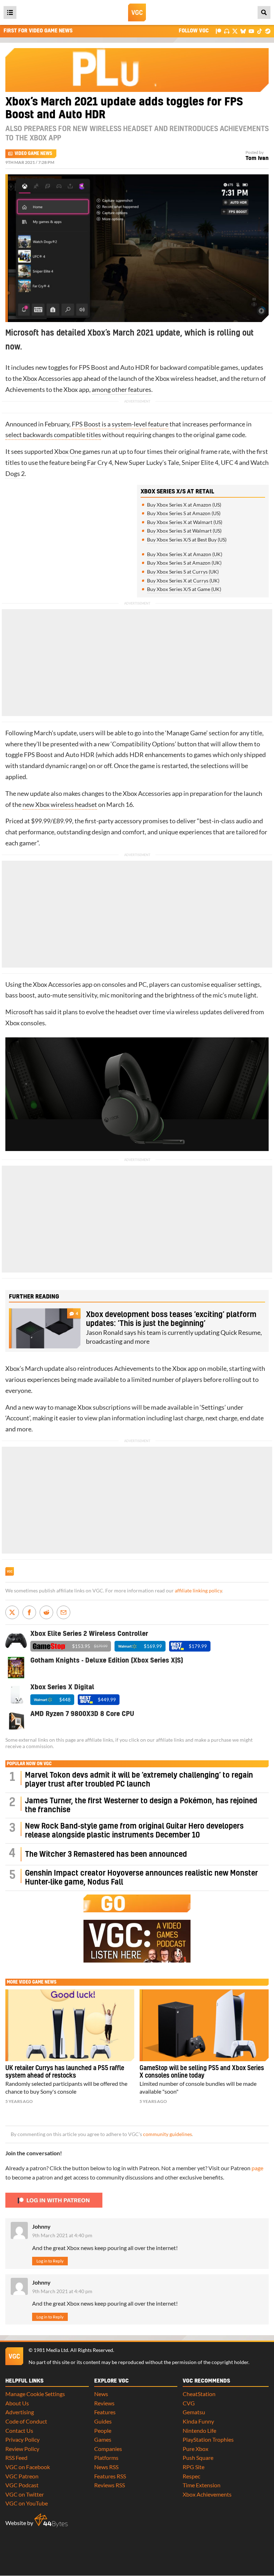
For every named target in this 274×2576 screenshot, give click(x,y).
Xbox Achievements (207, 2494)
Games (103, 2439)
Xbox (30, 379)
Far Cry (97, 463)
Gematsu (194, 2412)
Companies (108, 2449)
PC (143, 984)
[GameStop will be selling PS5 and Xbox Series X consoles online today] (204, 2025)
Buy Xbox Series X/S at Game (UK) (184, 589)
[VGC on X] (235, 31)
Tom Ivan (257, 158)
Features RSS (110, 2476)
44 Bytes (51, 2520)
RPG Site (194, 2467)
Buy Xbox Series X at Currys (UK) (183, 580)
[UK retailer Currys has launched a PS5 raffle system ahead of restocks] (70, 2025)
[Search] (264, 12)
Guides (103, 2421)
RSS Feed (16, 2458)
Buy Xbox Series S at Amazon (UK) (184, 563)
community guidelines (168, 2134)
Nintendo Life (199, 2430)
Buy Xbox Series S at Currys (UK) (183, 572)
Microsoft (19, 1012)
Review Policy (22, 2449)
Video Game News (33, 154)
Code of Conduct (26, 2421)
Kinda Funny (198, 2421)
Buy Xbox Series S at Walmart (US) (184, 531)
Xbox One (68, 452)
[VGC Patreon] (219, 31)
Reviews (104, 2403)
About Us (17, 2403)
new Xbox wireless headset (60, 805)
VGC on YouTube (27, 2503)
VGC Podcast (22, 2485)
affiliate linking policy (198, 1591)
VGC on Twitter (25, 2494)
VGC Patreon (22, 2476)
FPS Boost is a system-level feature (120, 424)
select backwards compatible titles (53, 435)
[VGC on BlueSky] (243, 31)
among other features (121, 390)
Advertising (20, 2412)
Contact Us (19, 2430)
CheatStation (199, 2394)
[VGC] (137, 12)
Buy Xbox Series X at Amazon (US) (184, 505)
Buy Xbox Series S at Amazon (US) (184, 513)
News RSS (106, 2467)
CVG (189, 2403)
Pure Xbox (196, 2449)
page (257, 2168)
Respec (191, 2476)
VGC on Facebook (28, 2467)
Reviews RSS (110, 2485)
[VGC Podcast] (227, 31)
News (101, 2394)
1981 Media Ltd (51, 2350)
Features (105, 2412)
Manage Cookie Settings (35, 2394)
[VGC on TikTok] (260, 31)
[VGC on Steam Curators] (268, 31)
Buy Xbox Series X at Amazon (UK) (185, 554)
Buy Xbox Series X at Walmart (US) (185, 522)
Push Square (198, 2458)
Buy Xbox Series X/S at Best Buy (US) (187, 540)
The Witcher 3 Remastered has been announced (106, 1854)
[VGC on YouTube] (251, 31)
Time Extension (202, 2485)
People (103, 2430)
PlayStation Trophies (208, 2439)
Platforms (106, 2458)
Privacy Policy (22, 2439)
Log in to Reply (50, 2261)
